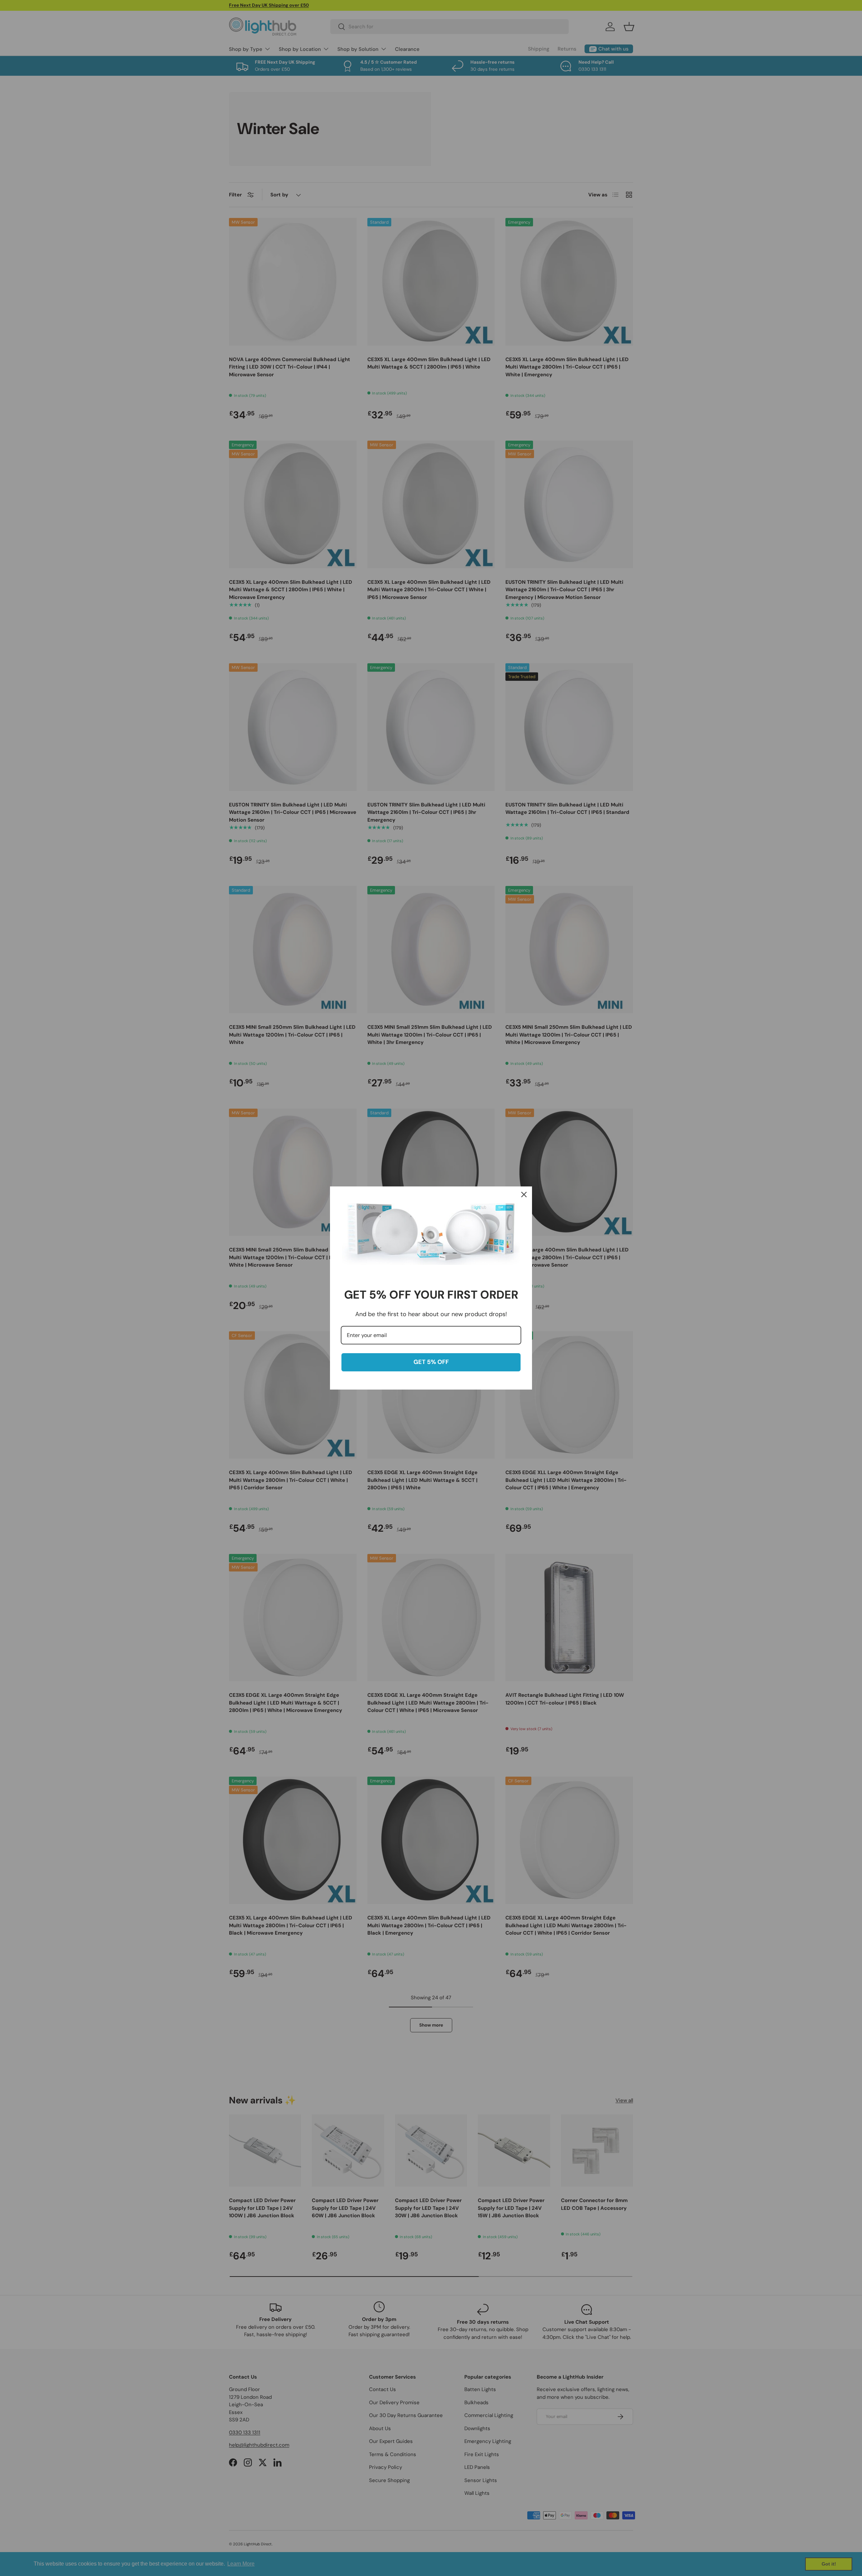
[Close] (524, 1195)
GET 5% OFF (431, 1362)
